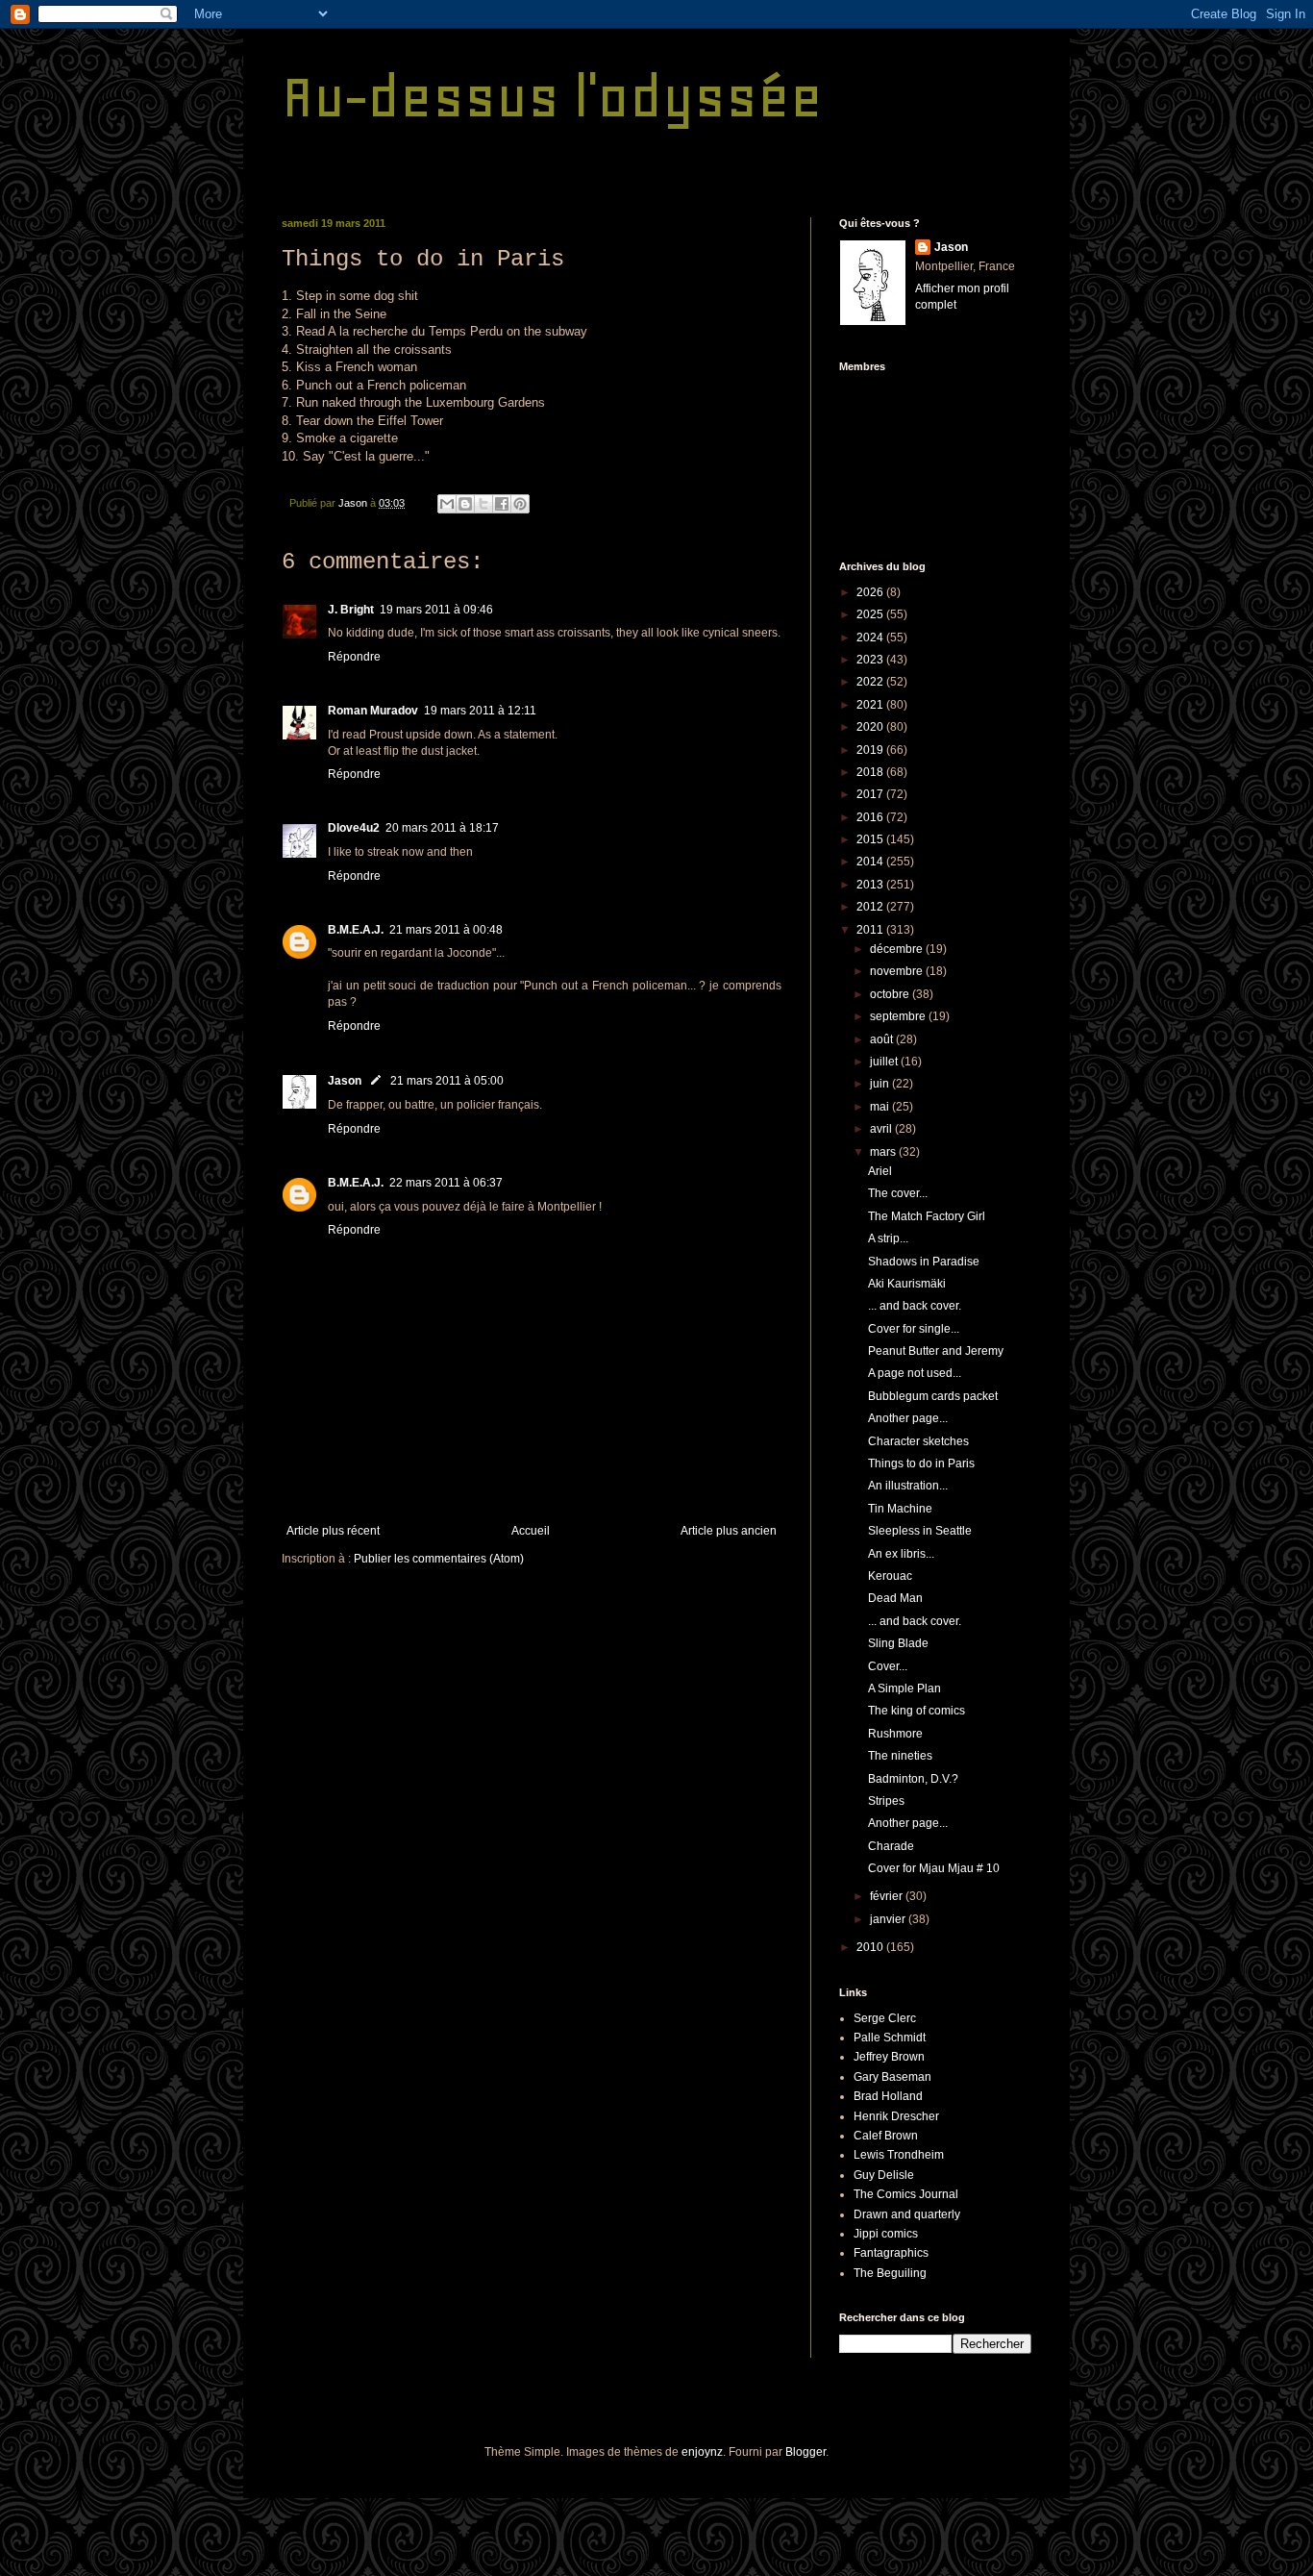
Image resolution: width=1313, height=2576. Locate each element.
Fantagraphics (891, 2253)
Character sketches (918, 1441)
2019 (871, 750)
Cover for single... (914, 1329)
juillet (885, 1062)
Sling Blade (898, 1643)
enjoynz (702, 2452)
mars (884, 1152)
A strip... (888, 1238)
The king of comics (917, 1711)
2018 (871, 772)
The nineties (900, 1756)
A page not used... (915, 1373)
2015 (871, 839)
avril (882, 1129)
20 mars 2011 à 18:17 (442, 828)
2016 (871, 817)
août (883, 1039)
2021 (871, 705)
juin (881, 1084)
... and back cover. (915, 1306)
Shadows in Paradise (924, 1262)
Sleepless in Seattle (920, 1531)
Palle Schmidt (890, 2038)
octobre (891, 994)
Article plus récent (333, 1531)
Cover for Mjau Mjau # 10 (934, 1868)
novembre (898, 971)
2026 (871, 592)
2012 (871, 907)
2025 (871, 614)
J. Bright (351, 610)
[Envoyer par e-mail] (447, 504)
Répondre (354, 657)
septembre (899, 1016)
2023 (871, 660)
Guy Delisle (884, 2175)
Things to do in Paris (921, 1463)
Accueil (531, 1531)
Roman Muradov (373, 711)
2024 (871, 638)
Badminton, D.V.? (913, 1779)
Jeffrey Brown (889, 2057)
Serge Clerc (885, 2018)
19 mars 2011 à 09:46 (436, 610)
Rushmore (895, 1734)
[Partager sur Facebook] (502, 504)
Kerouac (890, 1576)
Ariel (880, 1171)
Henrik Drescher (896, 2116)
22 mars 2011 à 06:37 (446, 1183)
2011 (871, 930)
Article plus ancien (729, 1531)
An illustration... (908, 1486)
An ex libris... (901, 1554)
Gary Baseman (892, 2077)
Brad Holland (888, 2096)
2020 (871, 727)
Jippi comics (886, 2234)
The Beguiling (890, 2273)
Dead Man (895, 1598)
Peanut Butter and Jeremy (936, 1351)
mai (881, 1107)
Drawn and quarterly (907, 2214)
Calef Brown (886, 2136)
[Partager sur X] (483, 504)
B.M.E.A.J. (356, 930)
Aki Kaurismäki (907, 1284)
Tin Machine (900, 1509)
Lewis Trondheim (899, 2155)
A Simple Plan (904, 1688)
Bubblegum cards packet (933, 1396)
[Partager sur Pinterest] (520, 504)
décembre (898, 949)
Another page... (908, 1418)
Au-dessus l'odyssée (552, 97)
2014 (871, 862)
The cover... (898, 1193)
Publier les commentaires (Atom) (439, 1559)
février (888, 1896)
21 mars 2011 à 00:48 (446, 930)
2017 (871, 794)
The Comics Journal (906, 2194)
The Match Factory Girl (927, 1216)
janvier (889, 1919)
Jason (345, 1081)
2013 (871, 885)
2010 (871, 1947)
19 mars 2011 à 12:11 (480, 711)
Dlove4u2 (354, 828)
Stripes (886, 1801)
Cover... (888, 1666)
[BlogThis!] (465, 504)
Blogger (805, 2452)
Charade (891, 1846)
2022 (871, 682)
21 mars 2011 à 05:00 (447, 1081)
